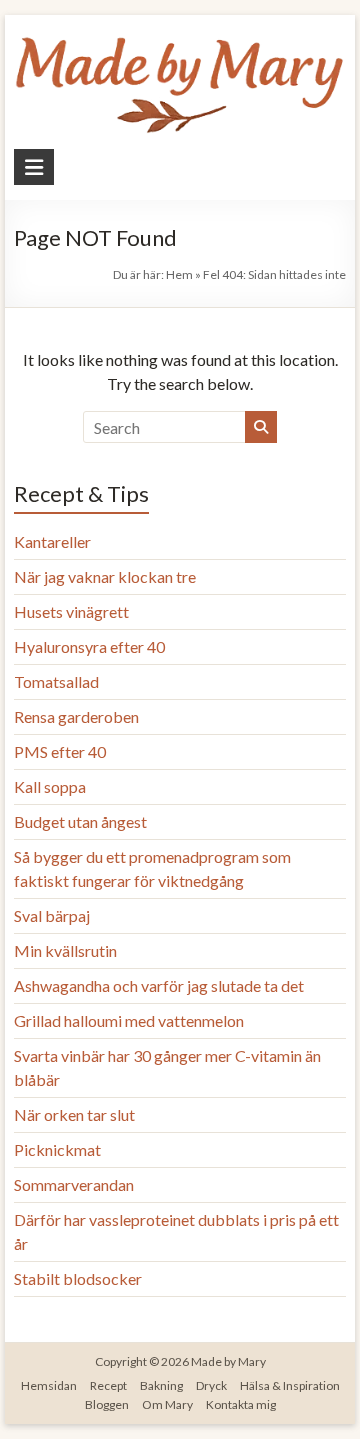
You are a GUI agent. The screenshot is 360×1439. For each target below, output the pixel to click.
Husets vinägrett (71, 611)
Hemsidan (49, 1385)
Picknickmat (57, 1149)
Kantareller (52, 541)
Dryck (211, 1385)
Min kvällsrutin (65, 950)
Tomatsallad (56, 681)
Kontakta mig (241, 1404)
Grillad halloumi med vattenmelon (129, 1020)
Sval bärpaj (52, 915)
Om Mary (167, 1404)
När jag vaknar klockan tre (105, 576)
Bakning (161, 1385)
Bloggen (107, 1404)
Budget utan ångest (80, 821)
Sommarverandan (74, 1184)
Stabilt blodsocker (78, 1278)
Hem (179, 274)
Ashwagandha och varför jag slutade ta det (159, 985)
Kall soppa (50, 786)
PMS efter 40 (60, 751)
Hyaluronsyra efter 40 (89, 646)
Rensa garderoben (76, 716)
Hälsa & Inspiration (290, 1385)
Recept (108, 1385)
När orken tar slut (74, 1114)
